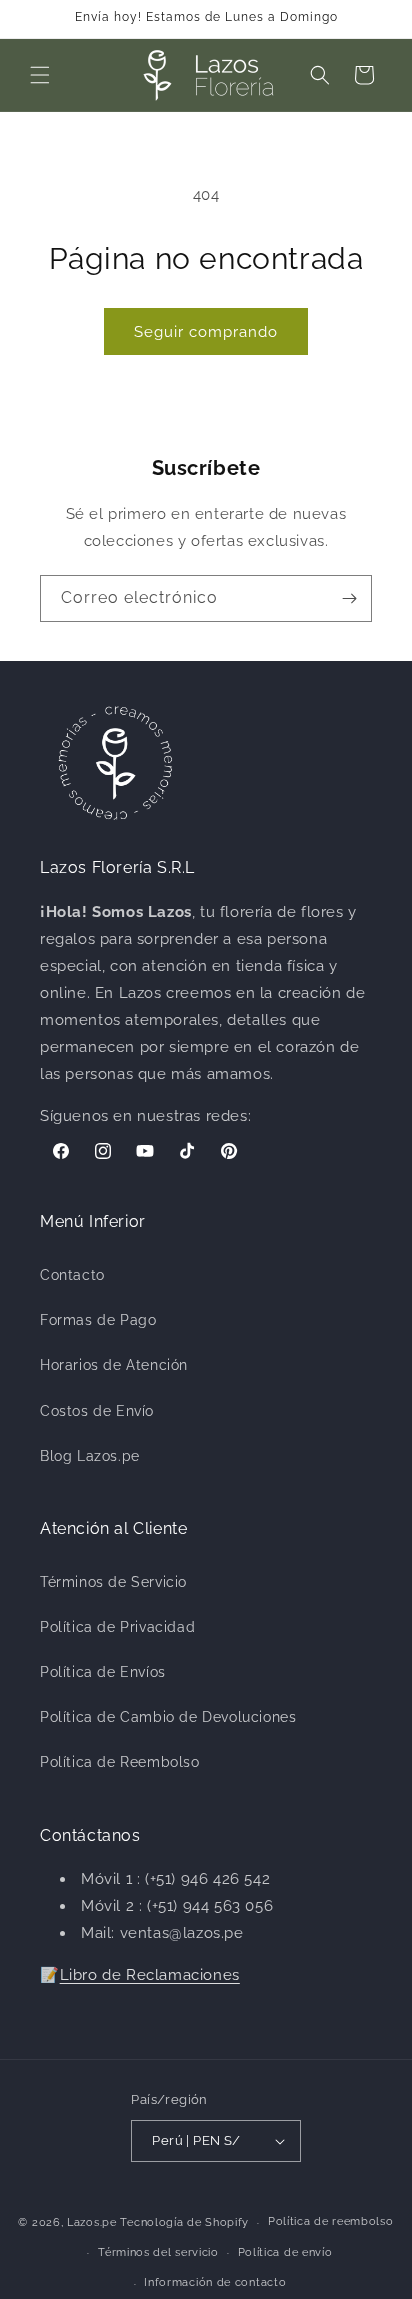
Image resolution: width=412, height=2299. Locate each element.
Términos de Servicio (113, 1582)
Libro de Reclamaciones (150, 1975)
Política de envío (285, 2252)
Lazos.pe (92, 2222)
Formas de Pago (98, 1320)
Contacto (72, 1275)
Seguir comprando (206, 332)
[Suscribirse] (349, 598)
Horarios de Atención (114, 1365)
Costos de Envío (97, 1411)
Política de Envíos (103, 1672)
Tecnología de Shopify (184, 2222)
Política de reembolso (331, 2221)
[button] (40, 75)
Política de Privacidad (117, 1627)
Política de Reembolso (120, 1762)
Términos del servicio (158, 2252)
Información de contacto (215, 2282)
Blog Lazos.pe (90, 1456)
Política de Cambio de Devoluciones (168, 1717)
